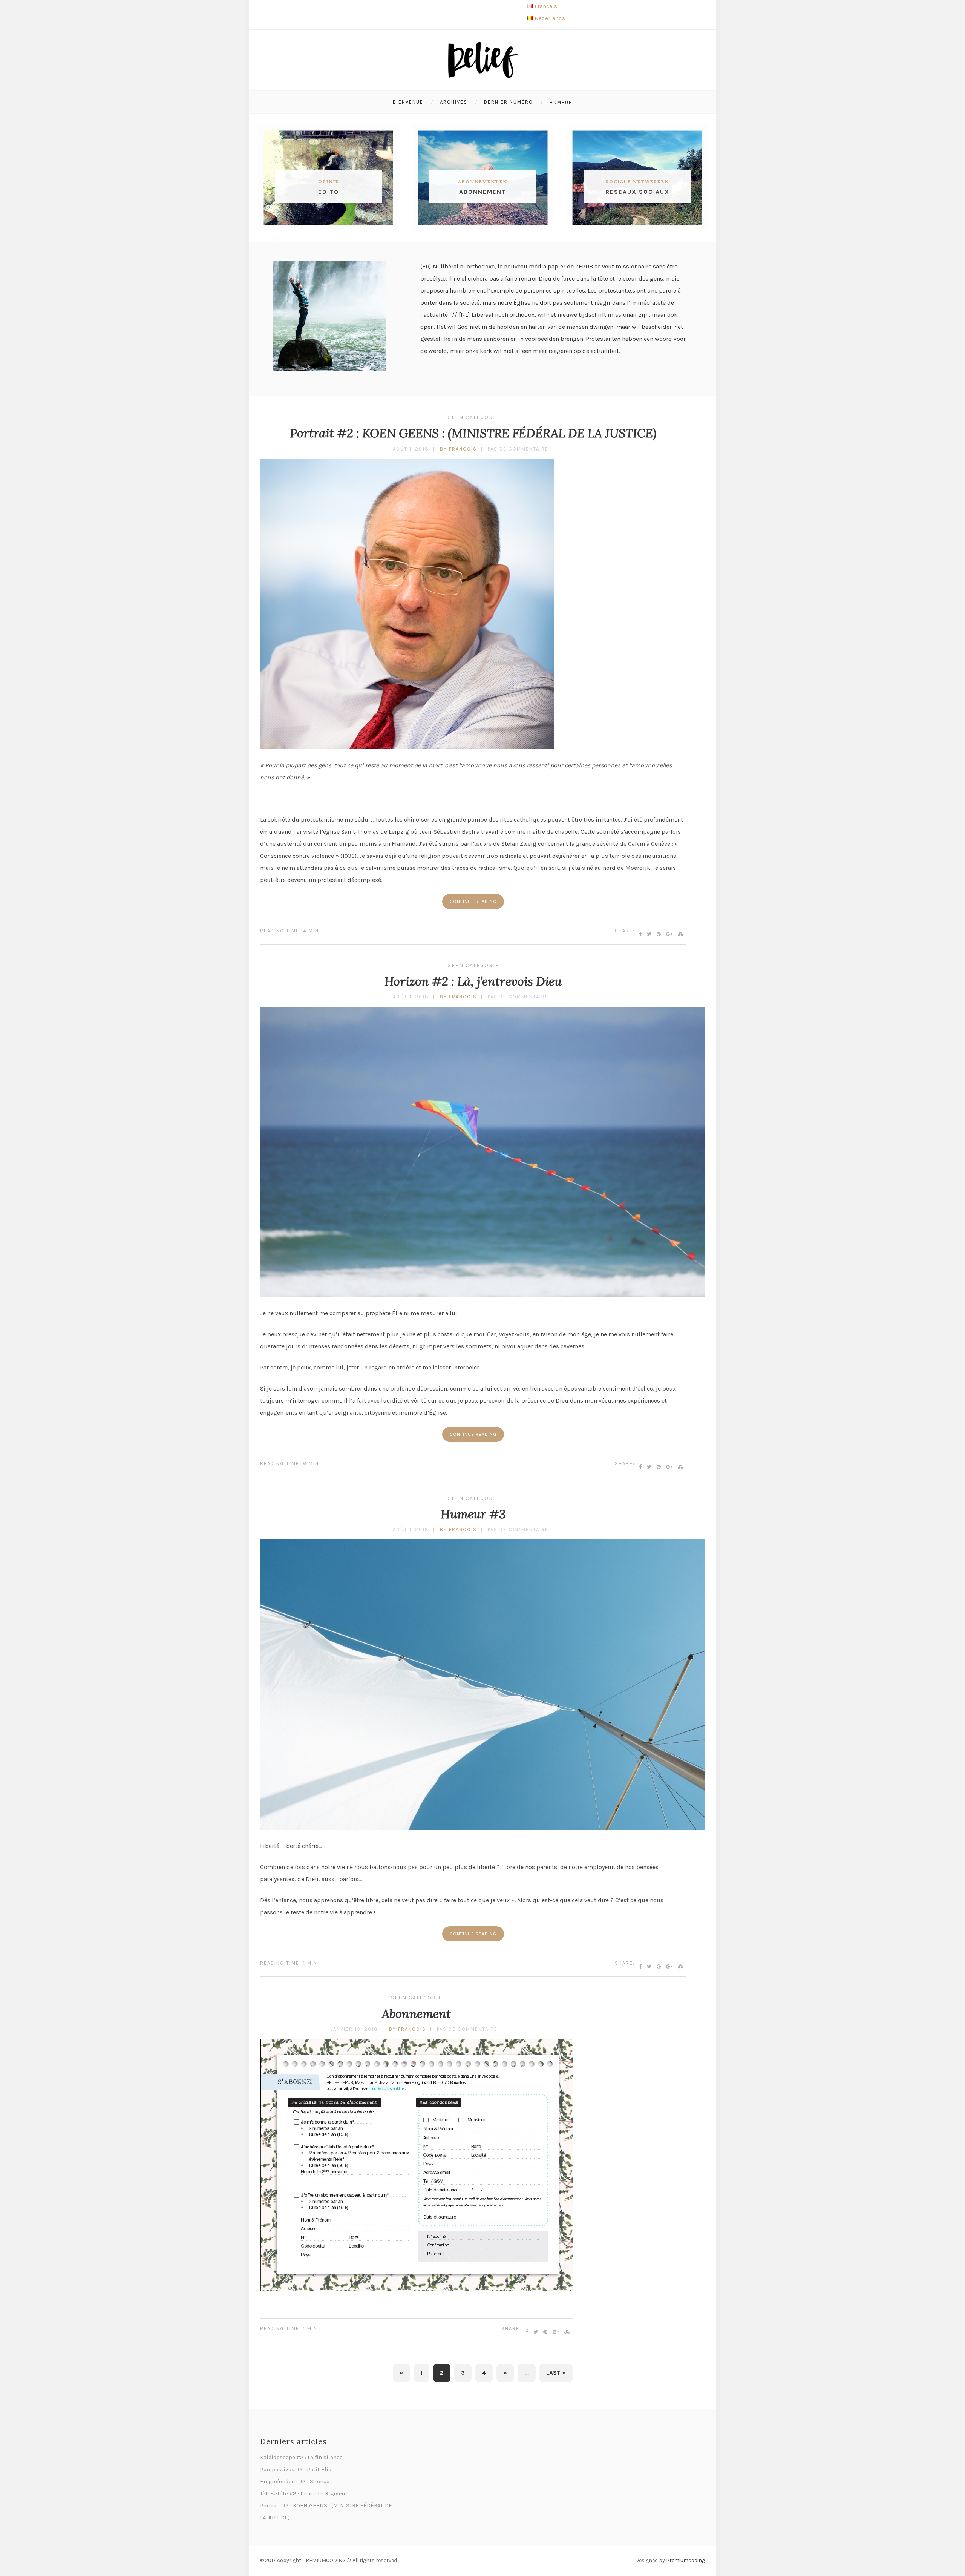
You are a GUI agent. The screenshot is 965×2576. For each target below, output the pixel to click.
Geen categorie (473, 417)
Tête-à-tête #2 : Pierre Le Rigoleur (304, 2493)
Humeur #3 (473, 1514)
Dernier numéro (509, 102)
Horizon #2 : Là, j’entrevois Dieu (473, 981)
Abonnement (416, 2014)
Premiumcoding (685, 2560)
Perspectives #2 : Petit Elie (296, 2469)
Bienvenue (408, 102)
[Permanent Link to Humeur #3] (482, 1828)
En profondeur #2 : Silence (295, 2481)
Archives (454, 102)
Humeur (561, 102)
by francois (458, 449)
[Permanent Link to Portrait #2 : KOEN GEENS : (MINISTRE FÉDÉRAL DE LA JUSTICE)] (407, 747)
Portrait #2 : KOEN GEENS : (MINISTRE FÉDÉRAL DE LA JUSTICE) (473, 433)
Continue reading (473, 902)
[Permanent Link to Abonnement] (416, 2288)
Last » (556, 2373)
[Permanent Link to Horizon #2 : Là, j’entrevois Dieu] (482, 1295)
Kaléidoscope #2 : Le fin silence (301, 2457)
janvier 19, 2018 (354, 2029)
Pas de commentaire (518, 449)
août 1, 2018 (411, 449)
